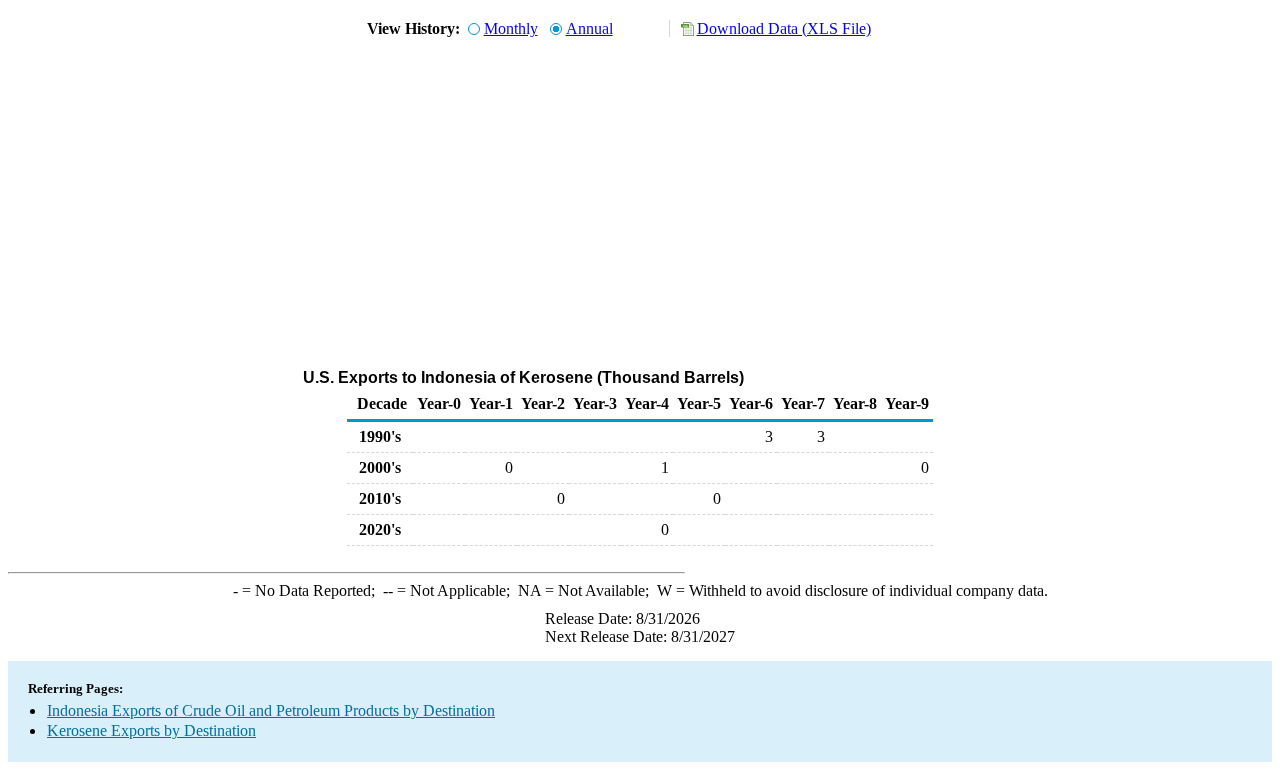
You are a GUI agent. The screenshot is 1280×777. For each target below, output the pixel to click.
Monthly (511, 28)
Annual (589, 28)
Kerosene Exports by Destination (151, 730)
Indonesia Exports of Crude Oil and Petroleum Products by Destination (271, 710)
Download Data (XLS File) (784, 28)
